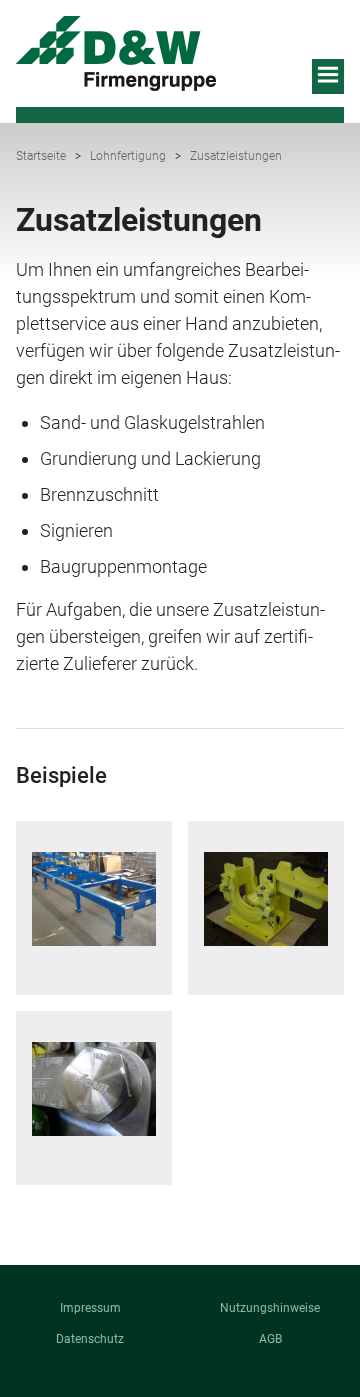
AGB (270, 1339)
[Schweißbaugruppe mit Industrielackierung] (94, 899)
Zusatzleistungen (236, 156)
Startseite (41, 156)
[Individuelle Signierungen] (94, 1089)
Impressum (90, 1308)
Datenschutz (90, 1339)
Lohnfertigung (128, 156)
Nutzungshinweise (270, 1308)
